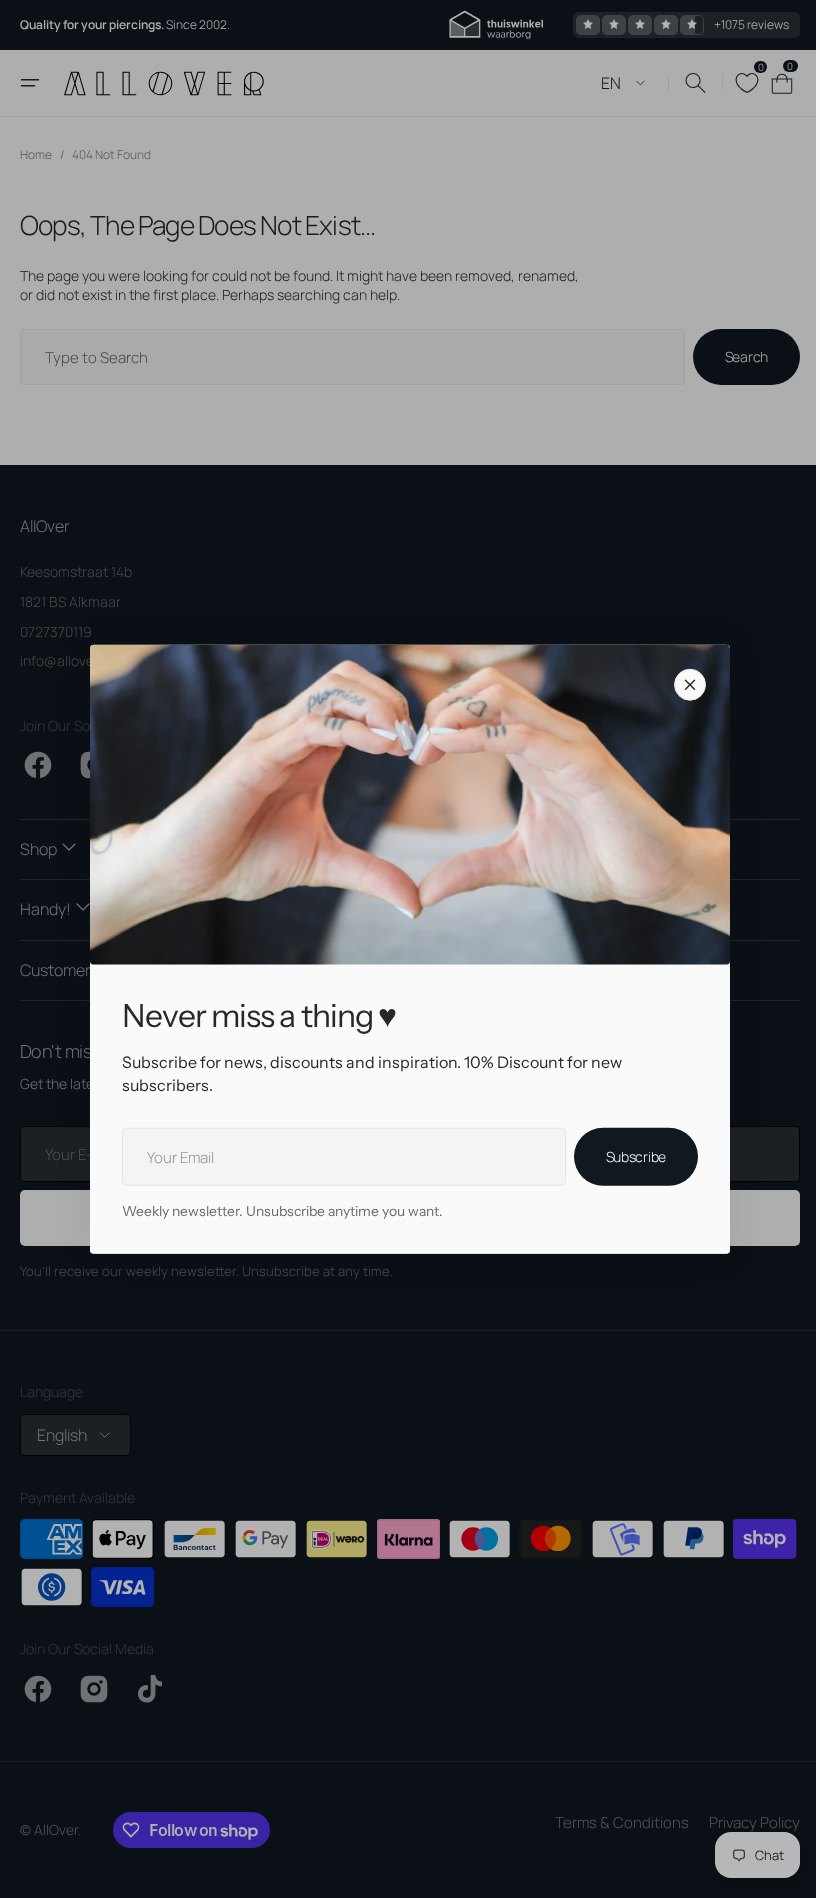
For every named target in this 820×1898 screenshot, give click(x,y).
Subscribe (628, 1156)
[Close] (683, 685)
